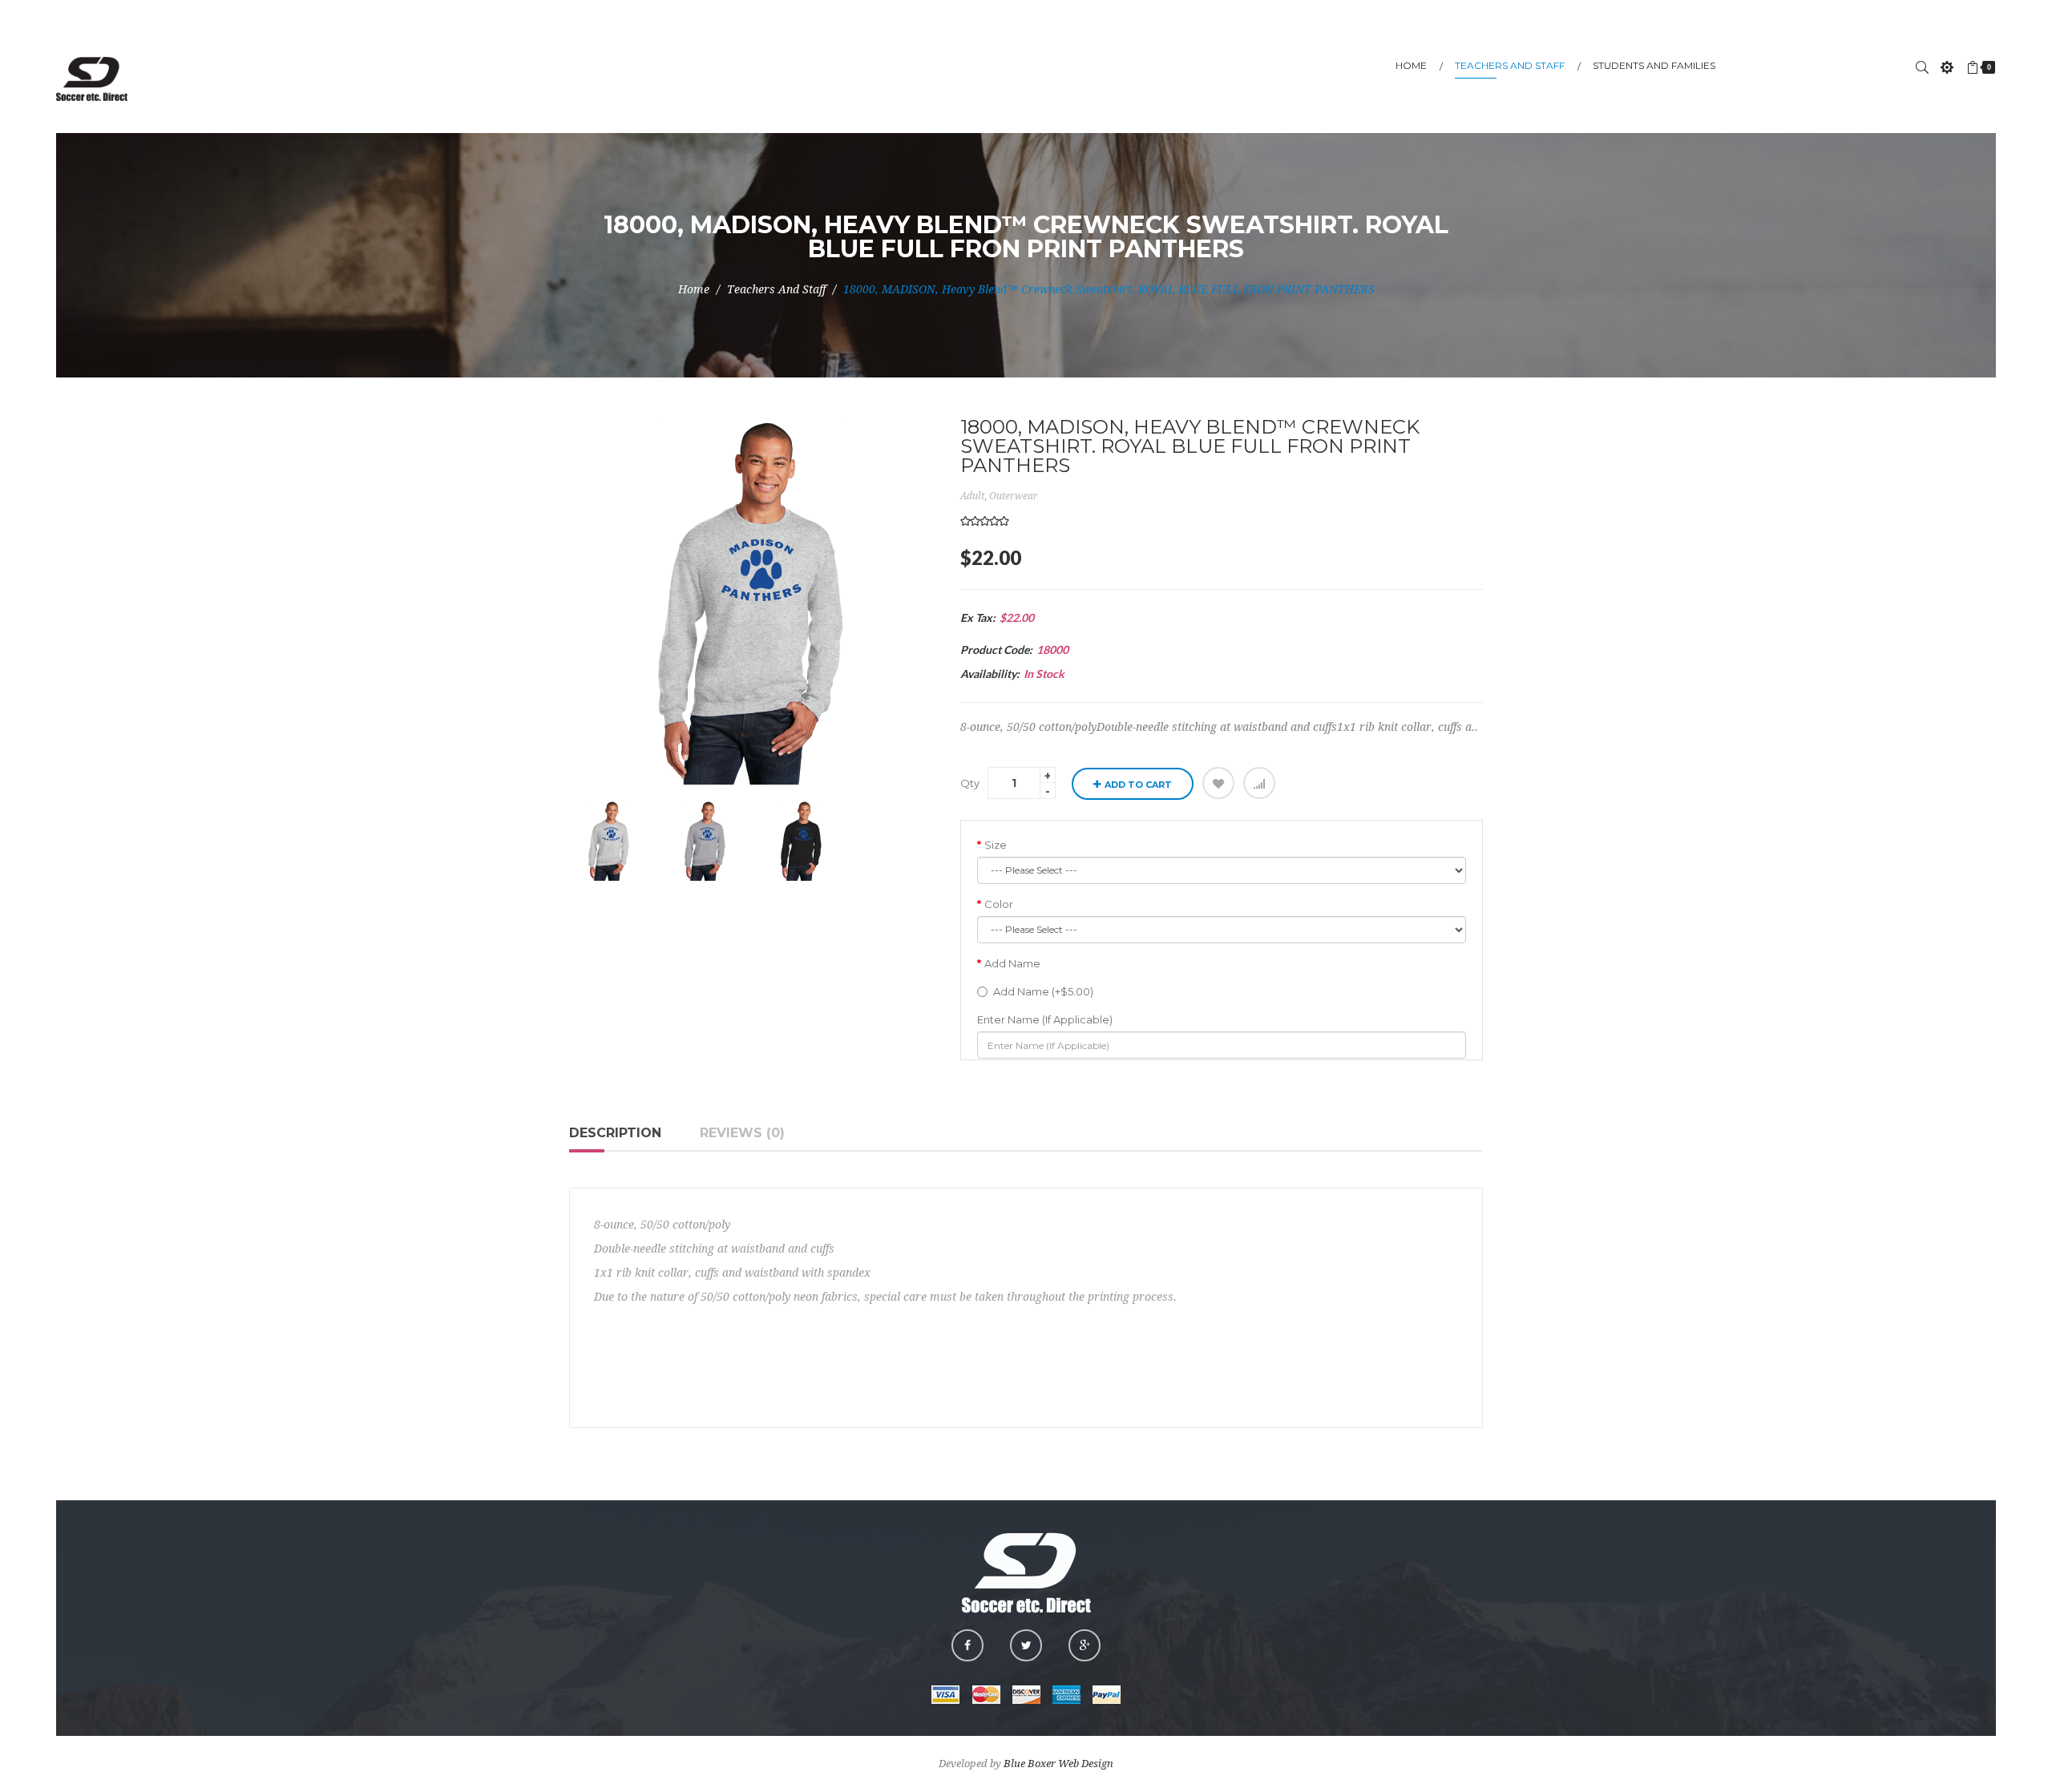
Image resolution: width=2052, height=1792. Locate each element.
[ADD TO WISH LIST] (1218, 783)
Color (999, 904)
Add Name (1012, 963)
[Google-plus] (1085, 1645)
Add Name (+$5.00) (1043, 991)
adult (972, 496)
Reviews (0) (742, 1133)
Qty (970, 783)
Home (694, 289)
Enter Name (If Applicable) (1045, 1019)
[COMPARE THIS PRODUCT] (1259, 783)
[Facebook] (967, 1645)
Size (996, 845)
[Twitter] (1026, 1645)
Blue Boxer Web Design (1058, 1764)
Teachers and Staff (776, 289)
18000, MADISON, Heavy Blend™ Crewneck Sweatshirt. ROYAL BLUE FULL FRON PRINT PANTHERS (1109, 289)
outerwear (1014, 496)
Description (615, 1133)
